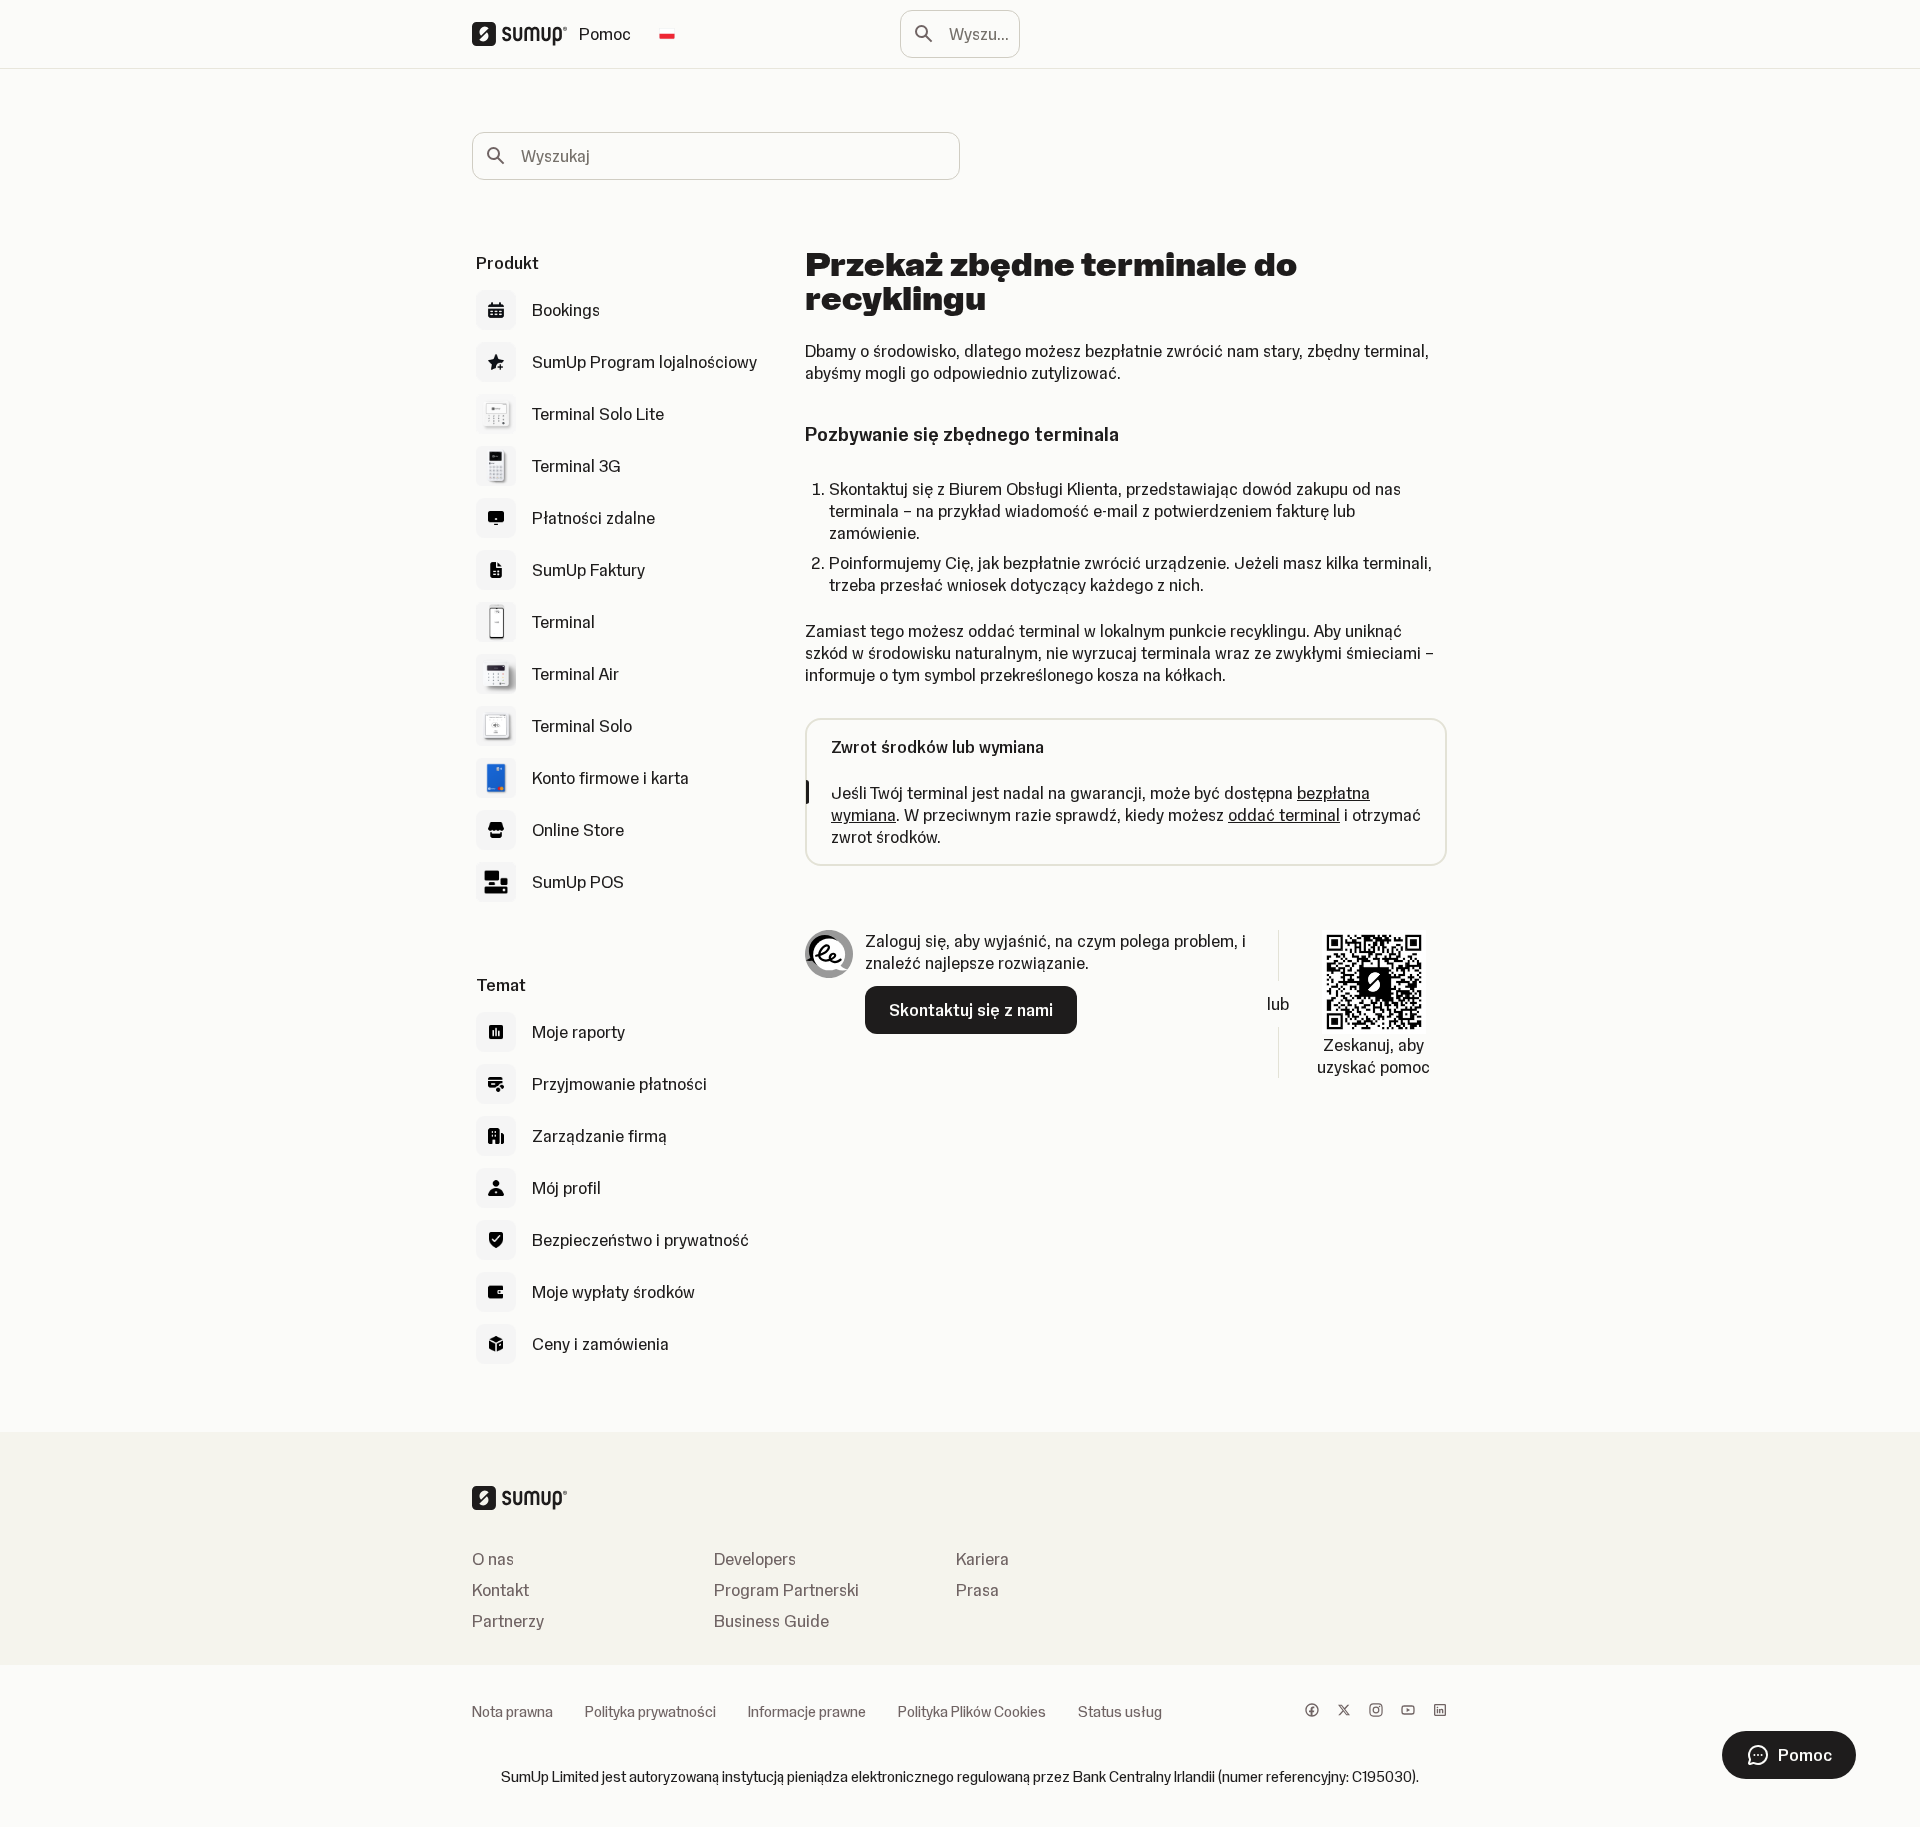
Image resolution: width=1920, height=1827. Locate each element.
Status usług (1120, 1712)
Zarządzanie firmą (599, 1136)
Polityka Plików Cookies (972, 1712)
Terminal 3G (576, 466)
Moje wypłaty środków (613, 1292)
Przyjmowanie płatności (619, 1084)
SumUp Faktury (588, 570)
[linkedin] (1440, 1712)
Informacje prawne (807, 1712)
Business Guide (771, 1621)
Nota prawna (512, 1712)
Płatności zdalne (593, 518)
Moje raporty (578, 1032)
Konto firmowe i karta (610, 778)
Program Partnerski (786, 1590)
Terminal (563, 622)
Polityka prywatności (650, 1712)
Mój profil (566, 1188)
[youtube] (1408, 1712)
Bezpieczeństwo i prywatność (640, 1240)
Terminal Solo (582, 726)
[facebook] (1312, 1712)
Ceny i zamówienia (600, 1344)
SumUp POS (578, 882)
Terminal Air (575, 674)
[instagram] (1376, 1712)
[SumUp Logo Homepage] (525, 34)
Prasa (977, 1590)
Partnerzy (508, 1621)
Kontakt (500, 1590)
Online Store (578, 830)
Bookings (566, 310)
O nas (493, 1559)
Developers (755, 1559)
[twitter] (1344, 1712)
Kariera (982, 1559)
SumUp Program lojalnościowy (644, 362)
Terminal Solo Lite (598, 414)
